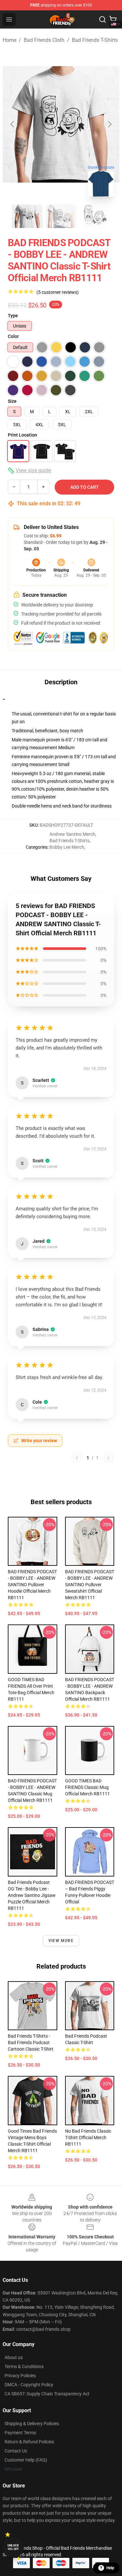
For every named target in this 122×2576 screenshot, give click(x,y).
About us (14, 2357)
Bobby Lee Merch (67, 847)
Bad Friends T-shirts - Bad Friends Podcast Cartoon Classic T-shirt (31, 2043)
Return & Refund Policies (29, 2442)
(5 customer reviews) (58, 292)
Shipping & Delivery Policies (32, 2424)
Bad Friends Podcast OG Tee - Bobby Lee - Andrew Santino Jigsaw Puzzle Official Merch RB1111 (32, 1895)
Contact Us (16, 2451)
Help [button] (110, 2568)
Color (13, 336)
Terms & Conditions (24, 2366)
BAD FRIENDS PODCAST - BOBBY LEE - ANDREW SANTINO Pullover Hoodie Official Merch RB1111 (32, 1585)
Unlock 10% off (13, 2547)
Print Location (22, 435)
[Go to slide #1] (27, 216)
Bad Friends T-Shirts (95, 40)
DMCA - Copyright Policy (29, 2385)
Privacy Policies (20, 2376)
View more (61, 1941)
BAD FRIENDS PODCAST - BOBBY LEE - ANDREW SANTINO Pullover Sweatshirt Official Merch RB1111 (90, 1585)
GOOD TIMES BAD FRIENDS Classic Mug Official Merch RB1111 (88, 1787)
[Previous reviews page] (77, 1458)
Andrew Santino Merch (72, 834)
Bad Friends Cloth (44, 40)
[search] (102, 19)
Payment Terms (20, 2433)
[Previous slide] (13, 124)
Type (13, 316)
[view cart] (113, 19)
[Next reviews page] (108, 1458)
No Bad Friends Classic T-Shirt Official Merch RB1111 (88, 2138)
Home (9, 40)
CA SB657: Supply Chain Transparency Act (47, 2394)
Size (12, 401)
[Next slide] (109, 124)
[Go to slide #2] (61, 216)
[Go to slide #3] (95, 216)
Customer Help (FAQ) (26, 2460)
